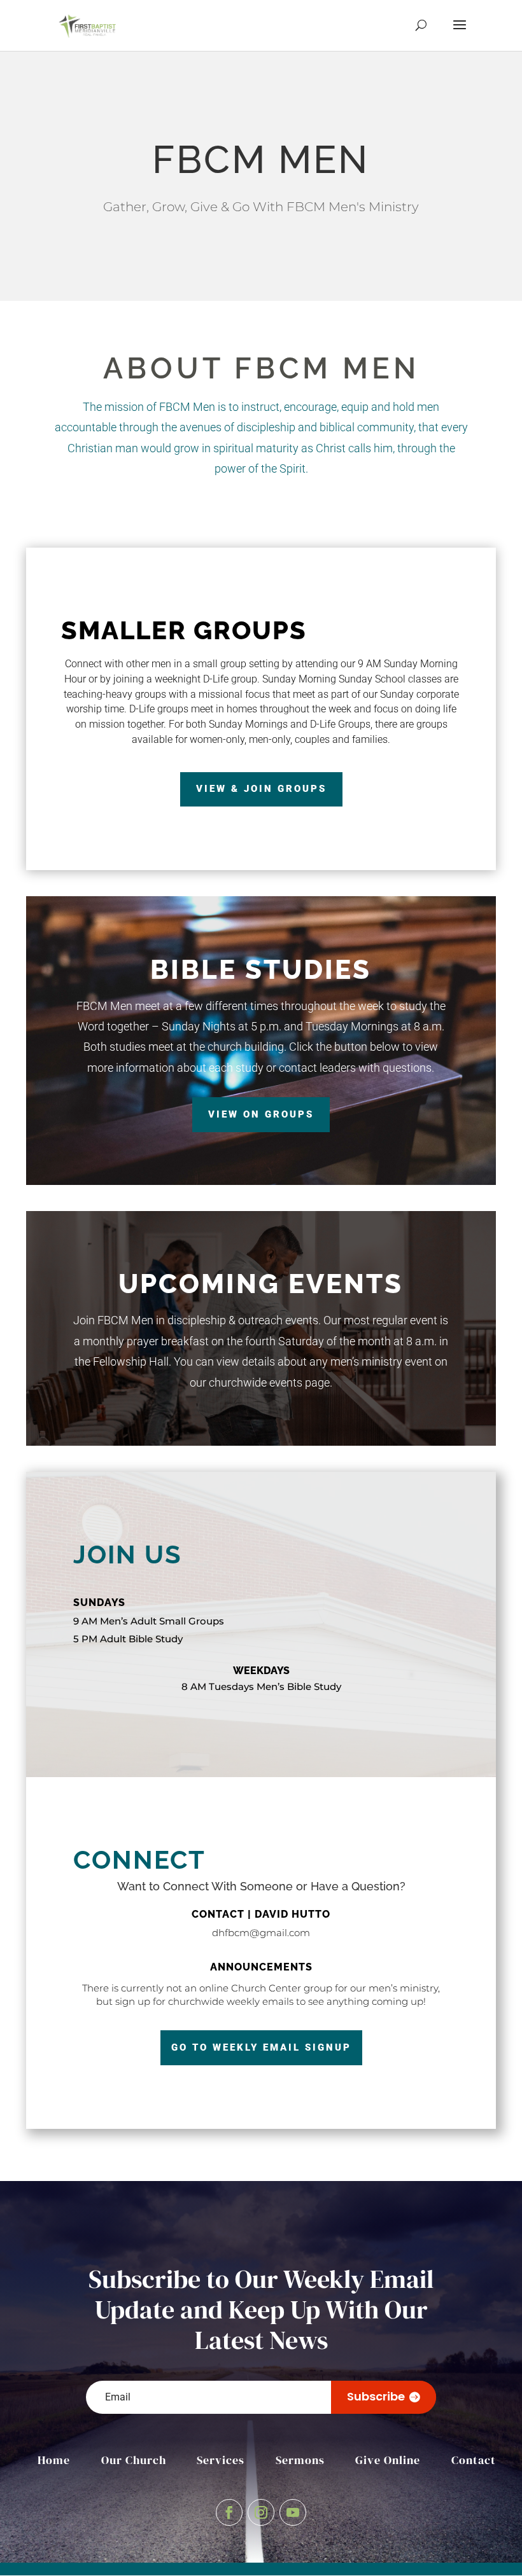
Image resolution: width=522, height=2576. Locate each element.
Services (221, 2460)
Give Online (388, 2460)
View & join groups (261, 789)
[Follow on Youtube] (293, 2512)
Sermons (300, 2460)
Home (54, 2460)
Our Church (134, 2460)
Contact (474, 2460)
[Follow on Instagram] (261, 2512)
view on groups (261, 1114)
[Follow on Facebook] (229, 2512)
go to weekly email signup (261, 2047)
